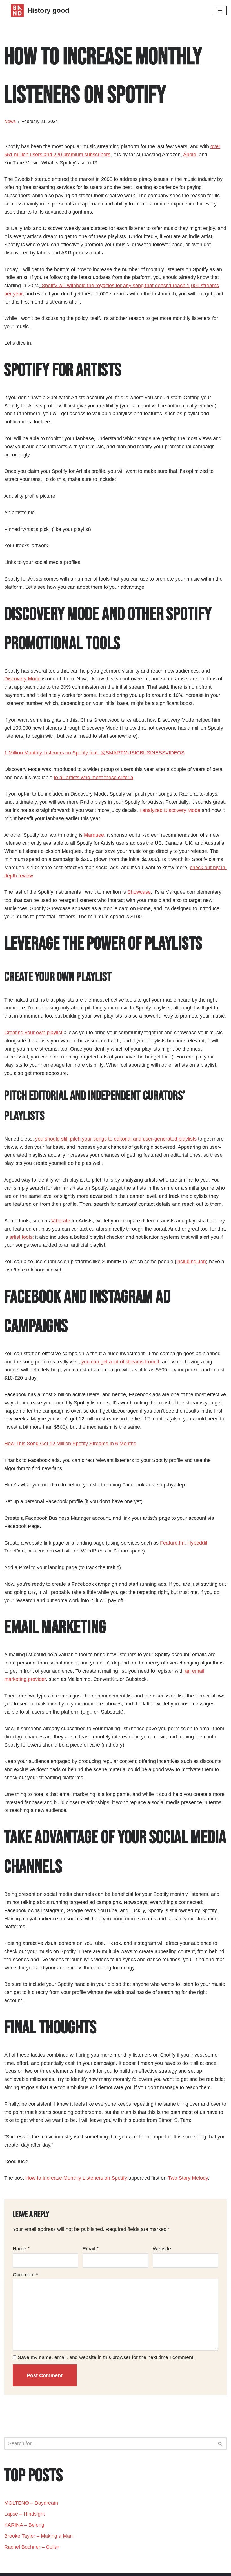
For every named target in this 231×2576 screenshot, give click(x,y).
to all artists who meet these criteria (94, 778)
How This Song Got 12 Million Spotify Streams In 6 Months (70, 1444)
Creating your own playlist (33, 1033)
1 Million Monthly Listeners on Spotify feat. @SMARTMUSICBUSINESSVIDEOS (94, 753)
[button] (220, 2444)
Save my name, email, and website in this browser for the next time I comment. (106, 2357)
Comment (25, 2275)
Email (91, 2249)
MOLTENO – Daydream (31, 2503)
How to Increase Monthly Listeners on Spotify (76, 2178)
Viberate (61, 1221)
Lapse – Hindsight (25, 2514)
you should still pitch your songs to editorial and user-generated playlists (116, 1139)
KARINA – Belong (24, 2525)
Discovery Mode (22, 679)
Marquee (94, 835)
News (10, 121)
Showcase (139, 892)
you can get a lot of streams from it (120, 1362)
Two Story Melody (188, 2178)
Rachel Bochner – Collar (32, 2547)
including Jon (191, 1262)
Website (162, 2249)
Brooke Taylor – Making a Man (38, 2536)
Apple (190, 155)
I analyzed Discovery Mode (170, 810)
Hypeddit (197, 1543)
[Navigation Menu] (220, 10)
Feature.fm (172, 1543)
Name (21, 2249)
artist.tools (21, 1237)
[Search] (220, 2444)
